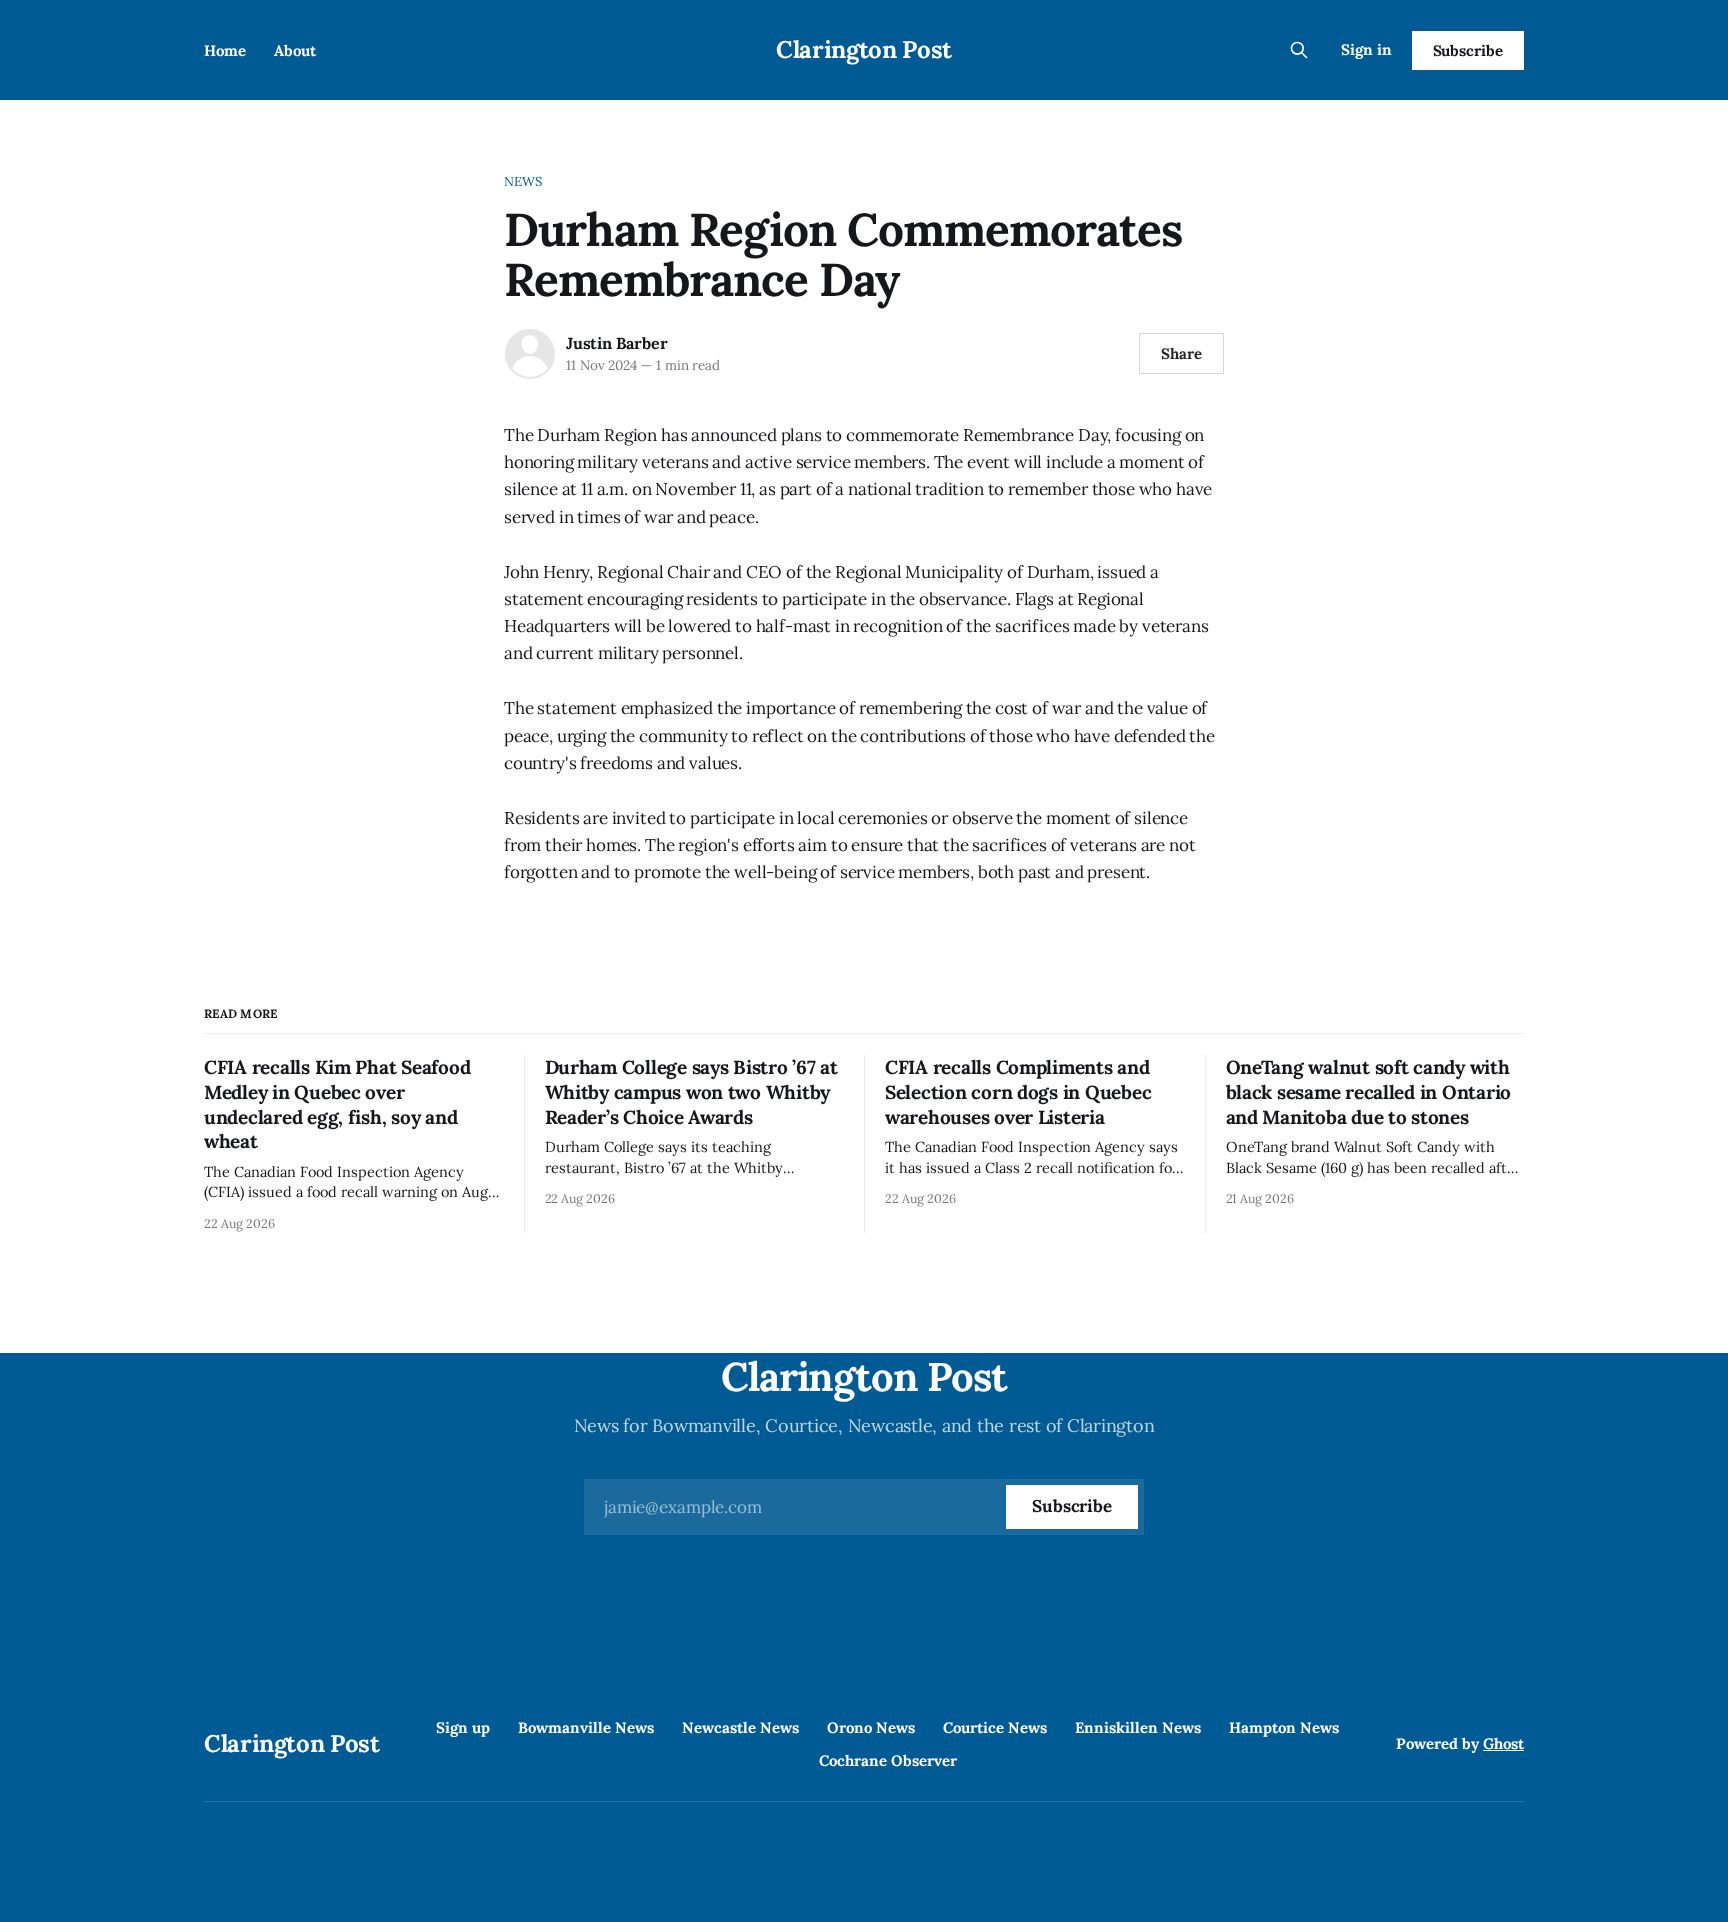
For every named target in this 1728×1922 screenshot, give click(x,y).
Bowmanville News (586, 1727)
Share (1181, 353)
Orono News (871, 1727)
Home (225, 50)
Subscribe (1468, 50)
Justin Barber (616, 343)
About (295, 50)
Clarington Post (864, 49)
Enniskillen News (1138, 1727)
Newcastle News (740, 1727)
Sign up (463, 1727)
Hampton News (1284, 1727)
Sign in (1366, 49)
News (523, 181)
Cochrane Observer (888, 1760)
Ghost (1503, 1743)
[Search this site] (1299, 50)
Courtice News (995, 1727)
